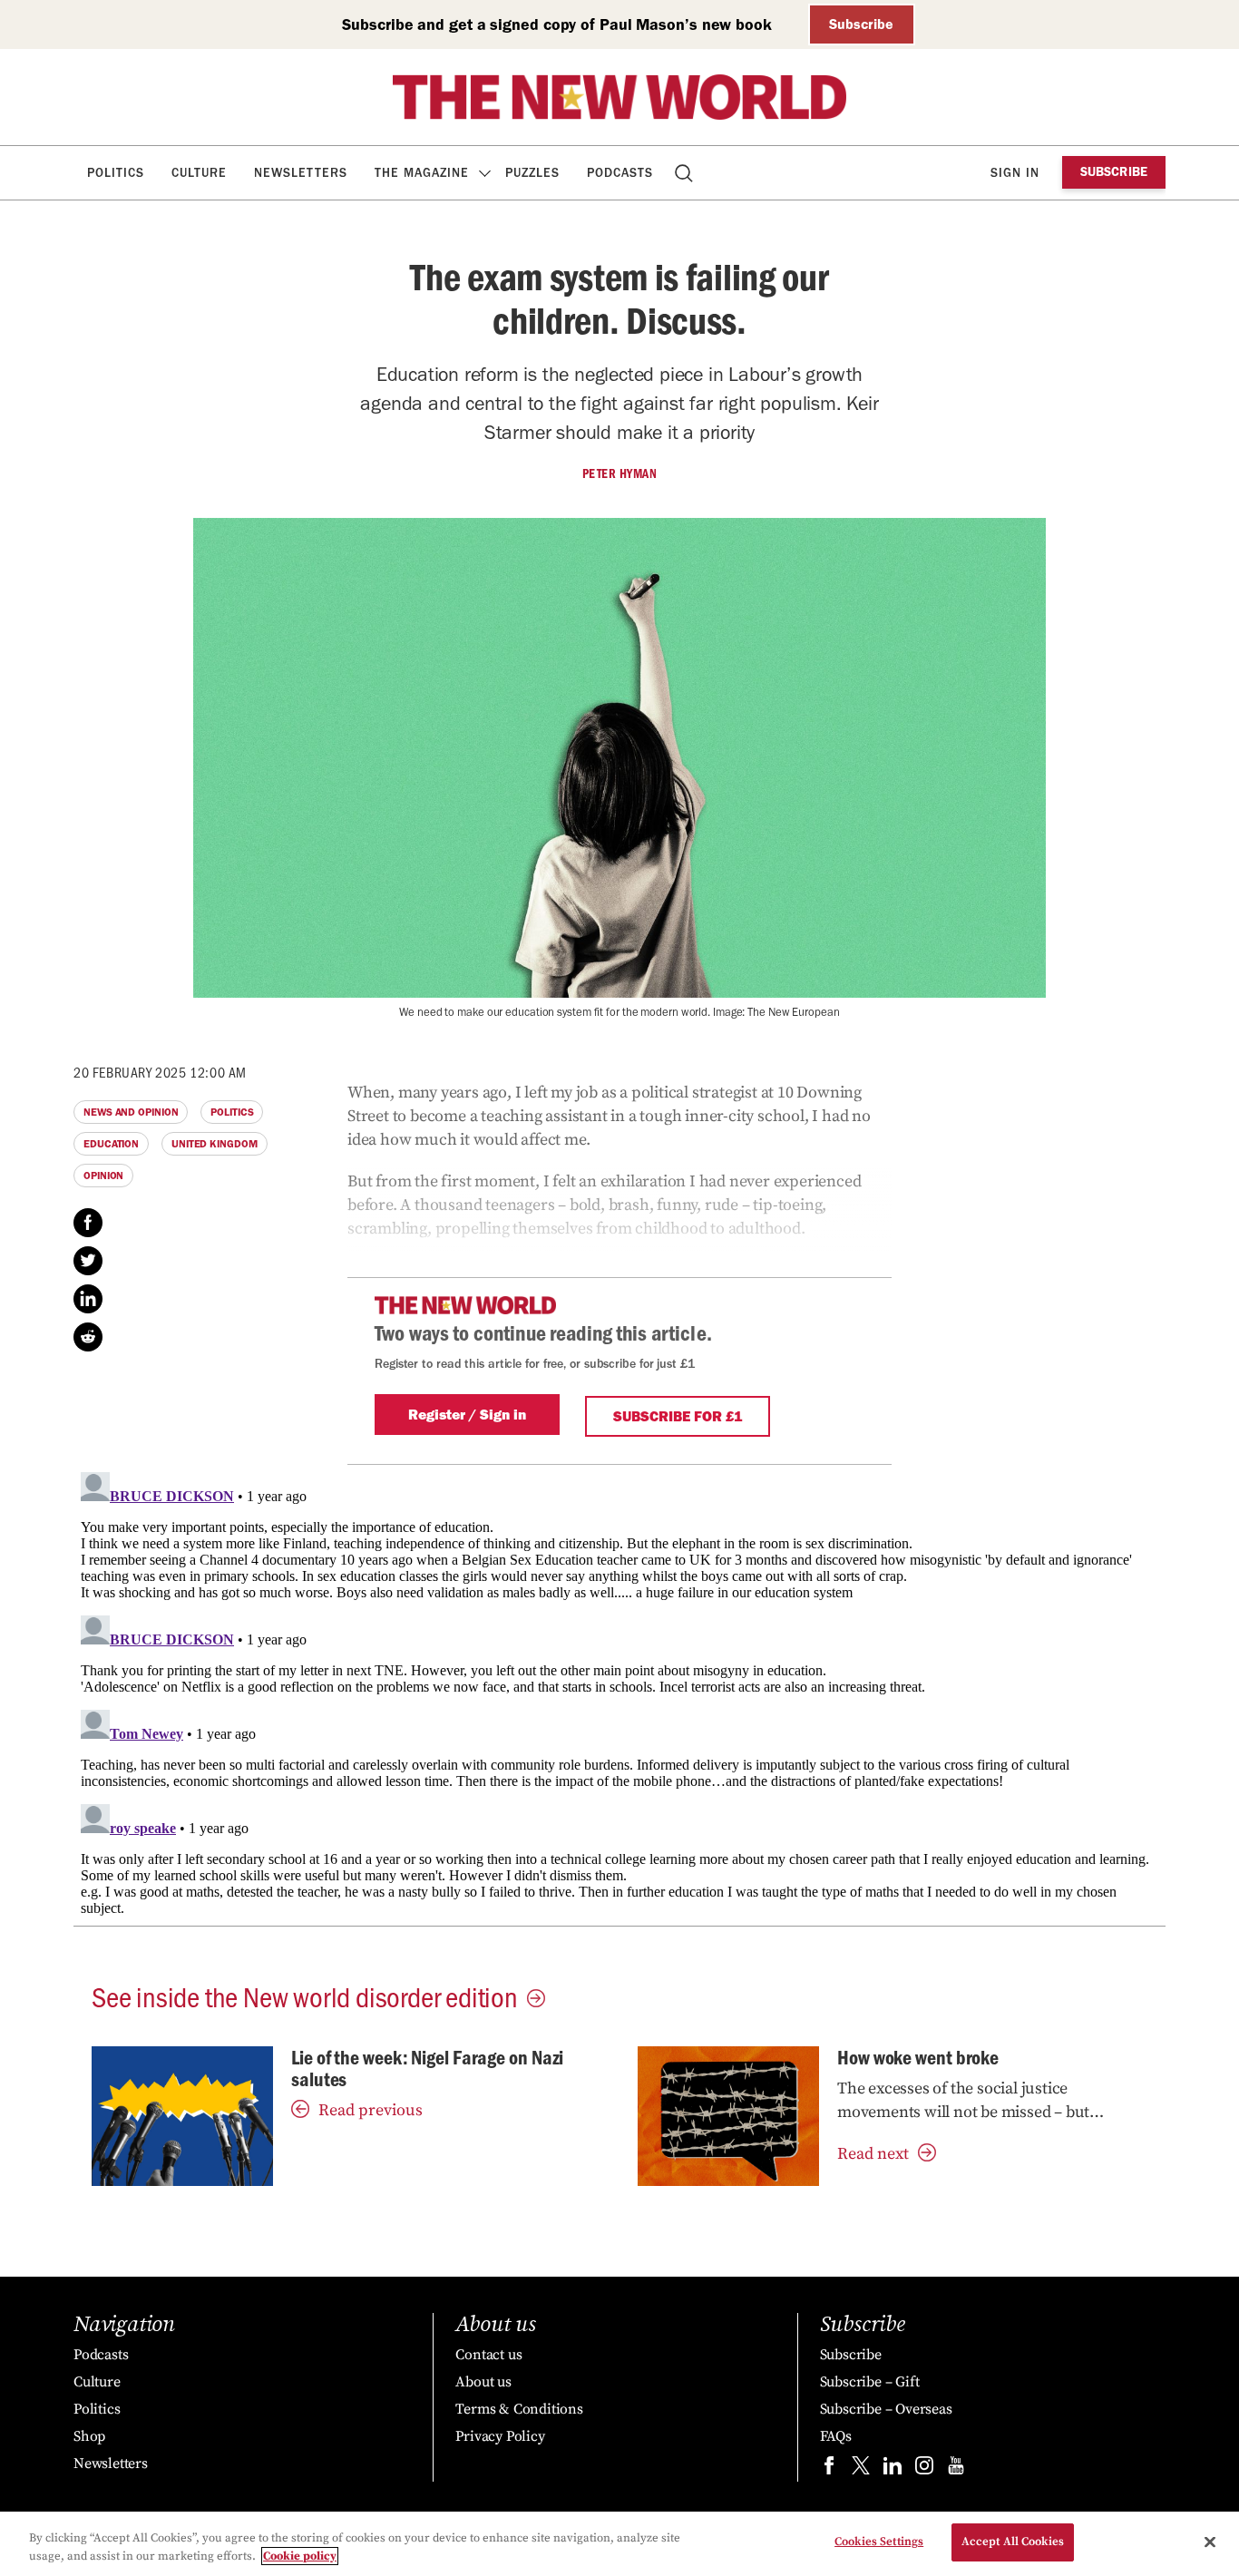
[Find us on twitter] (861, 2469)
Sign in (1015, 173)
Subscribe (861, 24)
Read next (873, 2154)
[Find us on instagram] (924, 2469)
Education (111, 1144)
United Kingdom (215, 1144)
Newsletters (301, 173)
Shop (89, 2436)
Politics (116, 173)
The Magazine (422, 173)
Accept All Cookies (1013, 2542)
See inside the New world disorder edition (305, 1995)
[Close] (1210, 2542)
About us (483, 2382)
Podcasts (620, 173)
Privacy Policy (500, 2436)
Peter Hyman (620, 473)
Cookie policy (300, 2556)
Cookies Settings (879, 2542)
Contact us (488, 2355)
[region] (619, 2544)
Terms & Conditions (519, 2409)
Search (685, 173)
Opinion (103, 1176)
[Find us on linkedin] (893, 2469)
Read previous (371, 2110)
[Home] (619, 97)
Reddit (88, 1337)
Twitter (88, 1261)
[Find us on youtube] (956, 2469)
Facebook (88, 1223)
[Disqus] (619, 1692)
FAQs (836, 2436)
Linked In (88, 1299)
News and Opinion (131, 1112)
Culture (199, 173)
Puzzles (532, 173)
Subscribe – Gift (870, 2382)
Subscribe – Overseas (886, 2409)
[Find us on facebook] (829, 2469)
